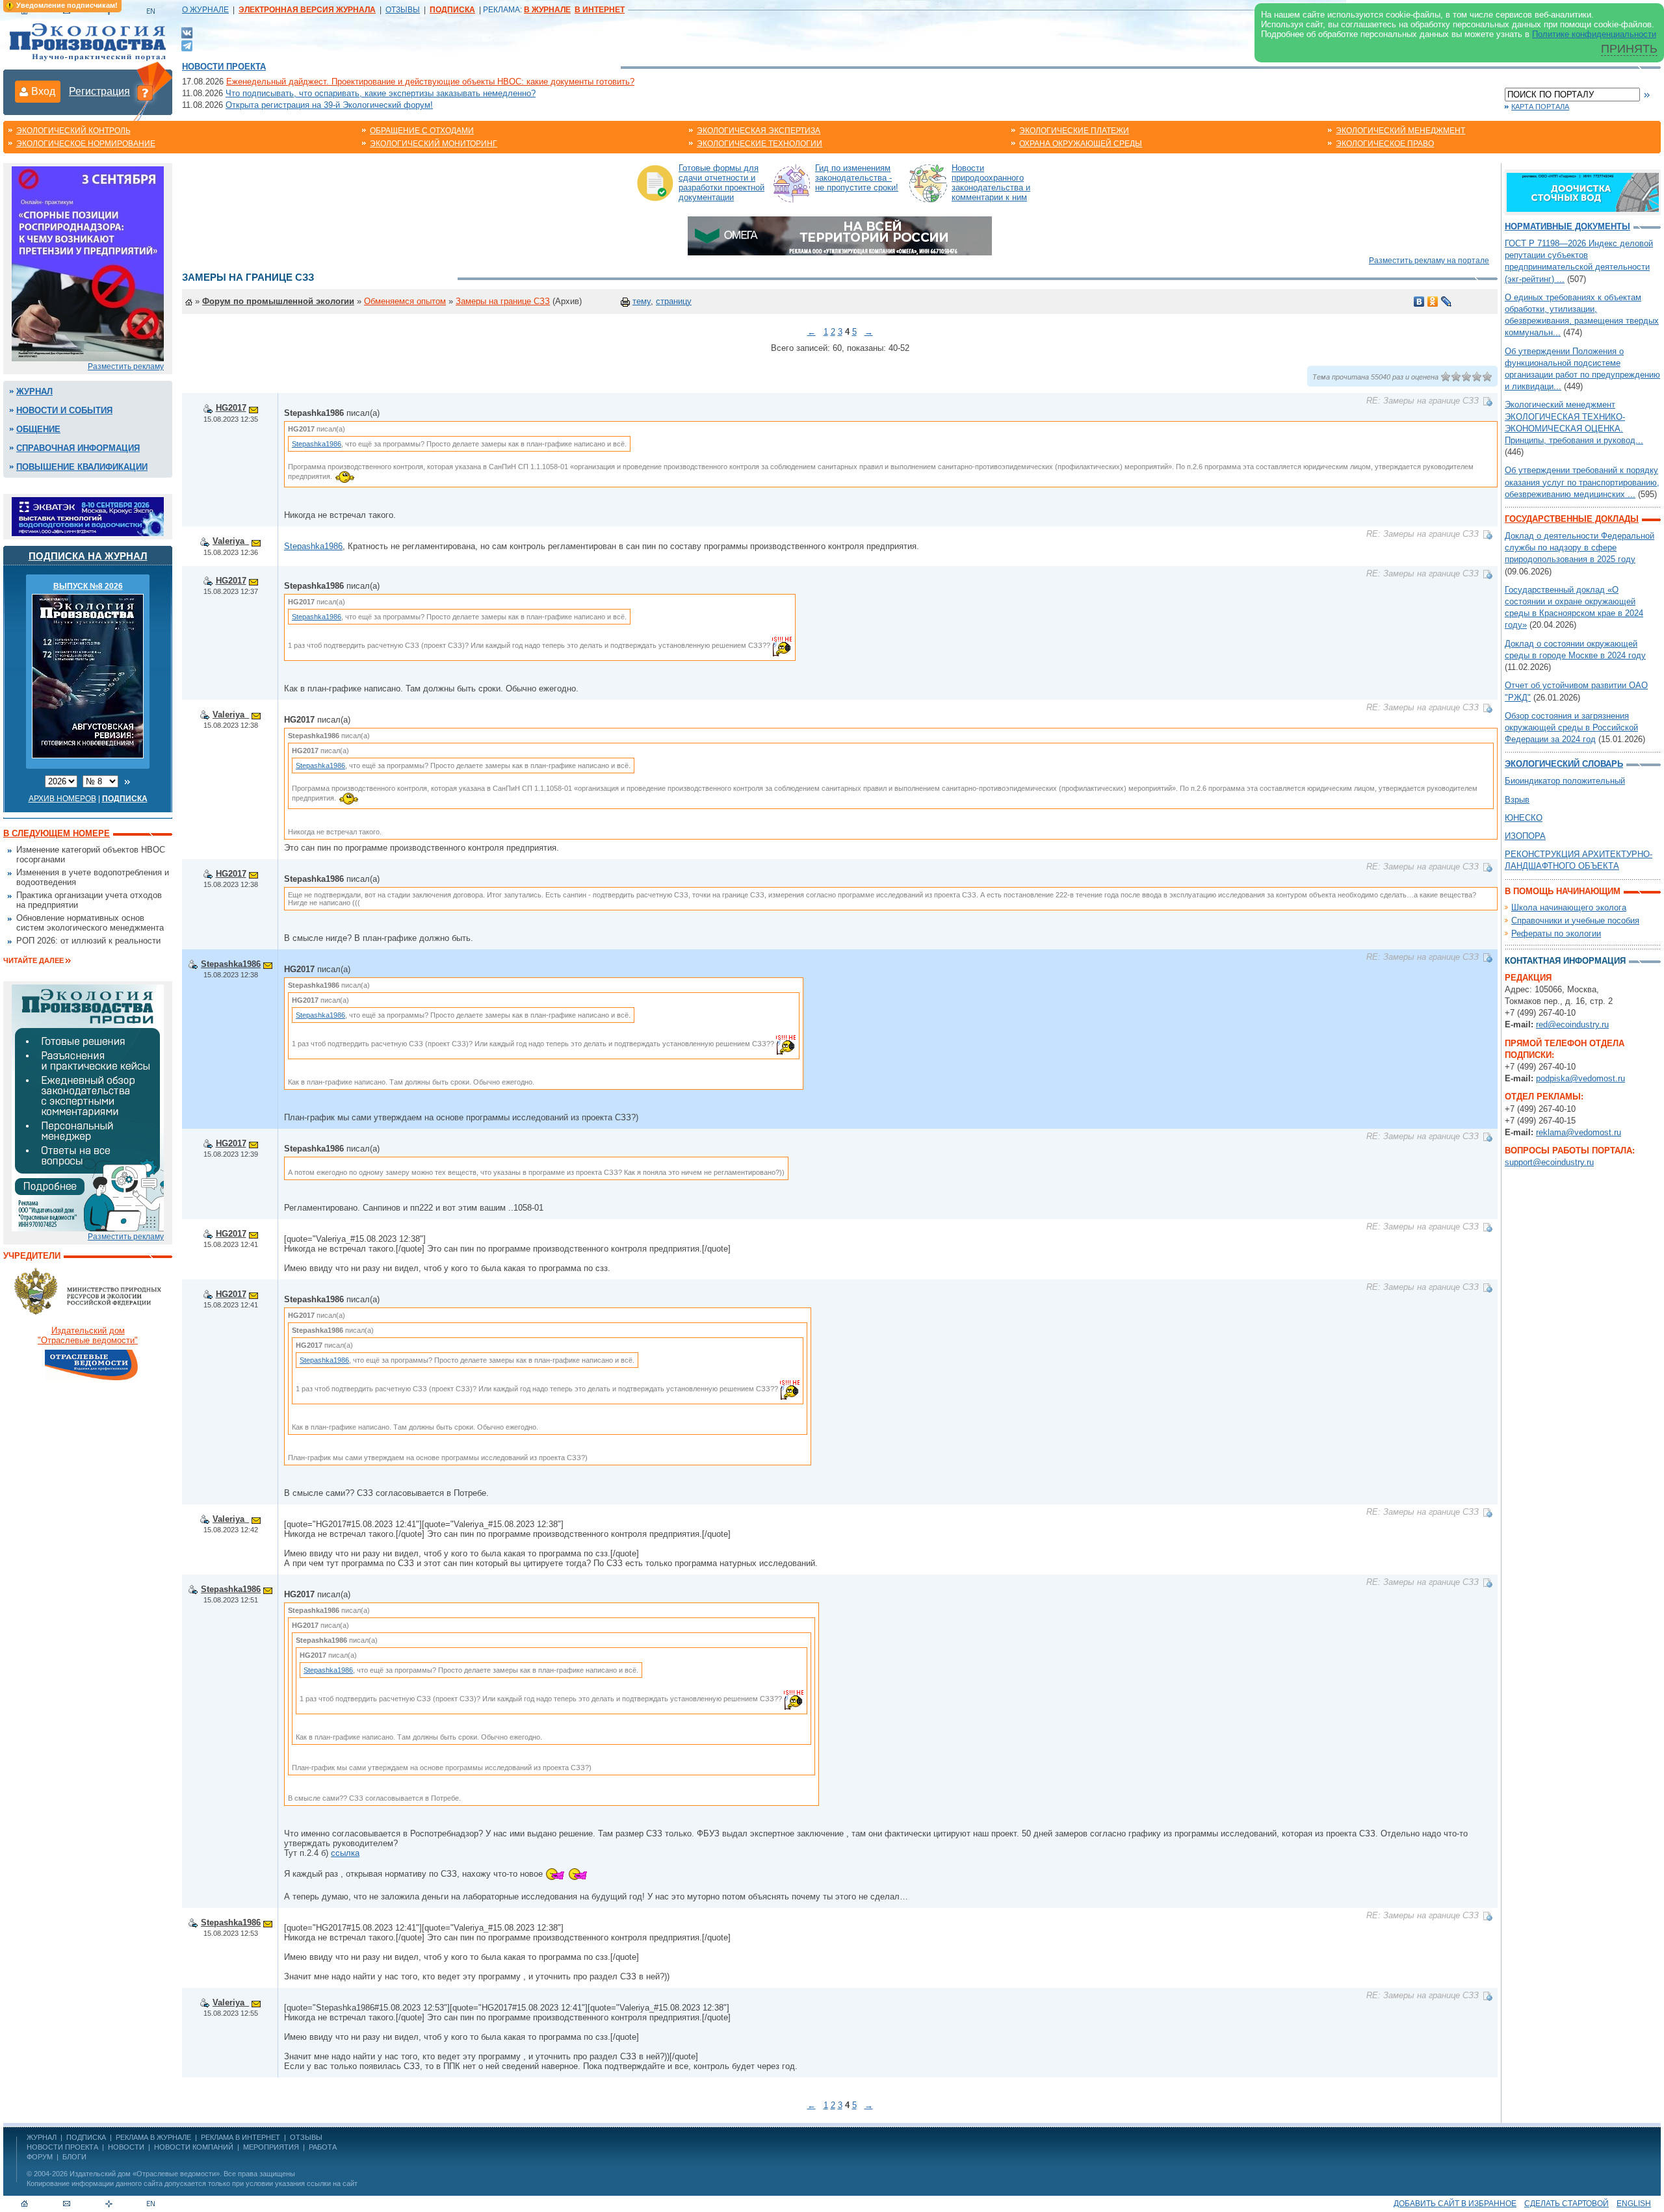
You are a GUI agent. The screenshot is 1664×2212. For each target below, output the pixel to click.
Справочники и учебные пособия (1575, 920)
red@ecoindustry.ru (1572, 1024)
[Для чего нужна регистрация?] (145, 92)
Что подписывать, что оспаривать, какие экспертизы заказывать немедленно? (381, 93)
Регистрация (99, 91)
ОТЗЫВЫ (403, 10)
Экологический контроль (73, 131)
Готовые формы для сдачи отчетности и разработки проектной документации (721, 183)
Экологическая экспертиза (759, 131)
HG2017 (231, 408)
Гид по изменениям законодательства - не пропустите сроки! (857, 178)
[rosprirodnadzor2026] (88, 263)
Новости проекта (224, 67)
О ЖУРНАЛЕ (205, 10)
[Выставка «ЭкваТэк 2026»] (88, 516)
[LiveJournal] (1447, 302)
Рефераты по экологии (1556, 933)
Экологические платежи (1074, 131)
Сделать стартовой (1566, 2204)
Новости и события (64, 410)
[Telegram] (187, 45)
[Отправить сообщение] (253, 408)
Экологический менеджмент (1400, 131)
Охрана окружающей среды (1081, 144)
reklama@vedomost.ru (1579, 1132)
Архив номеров (62, 799)
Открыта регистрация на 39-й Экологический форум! (329, 105)
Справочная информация (78, 448)
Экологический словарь (1564, 764)
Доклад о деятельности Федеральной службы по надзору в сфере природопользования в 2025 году (1579, 547)
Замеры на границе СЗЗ (503, 301)
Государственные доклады (1572, 519)
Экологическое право (1385, 144)
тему (642, 301)
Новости (126, 2147)
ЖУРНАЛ (42, 2137)
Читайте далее (33, 960)
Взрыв (1517, 800)
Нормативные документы (1567, 226)
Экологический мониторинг (434, 144)
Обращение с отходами (422, 131)
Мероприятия (271, 2147)
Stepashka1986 (317, 444)
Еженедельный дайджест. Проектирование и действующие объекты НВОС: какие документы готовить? (430, 82)
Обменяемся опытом (405, 301)
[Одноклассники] (1433, 302)
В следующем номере (57, 833)
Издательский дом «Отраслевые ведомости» (145, 2174)
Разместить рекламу (126, 367)
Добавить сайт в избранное (1455, 2204)
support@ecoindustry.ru (1549, 1162)
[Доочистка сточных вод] (1583, 191)
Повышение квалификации (82, 467)
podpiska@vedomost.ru (1580, 1078)
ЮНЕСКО (1524, 818)
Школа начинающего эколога (1569, 907)
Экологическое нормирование (86, 144)
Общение (38, 429)
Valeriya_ (231, 541)
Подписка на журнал (88, 556)
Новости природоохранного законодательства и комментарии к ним (991, 183)
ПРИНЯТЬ (1629, 49)
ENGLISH (1634, 2204)
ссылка (345, 1853)
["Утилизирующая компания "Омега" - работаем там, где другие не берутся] (840, 235)
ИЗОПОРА (1525, 836)
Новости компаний (194, 2147)
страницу (674, 301)
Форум (40, 2157)
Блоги (74, 2157)
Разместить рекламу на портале (1429, 261)
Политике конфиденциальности (1594, 34)
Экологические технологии (760, 144)
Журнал (34, 392)
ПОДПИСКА (86, 2137)
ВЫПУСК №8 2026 (88, 586)
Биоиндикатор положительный (1565, 781)
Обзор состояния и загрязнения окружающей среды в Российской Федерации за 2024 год (1571, 727)
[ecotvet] (88, 1107)
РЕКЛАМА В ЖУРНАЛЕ (153, 2137)
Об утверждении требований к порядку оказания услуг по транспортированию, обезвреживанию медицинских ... (1582, 482)
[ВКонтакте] (187, 32)
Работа (323, 2147)
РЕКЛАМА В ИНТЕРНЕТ (240, 2137)
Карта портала (1540, 107)
